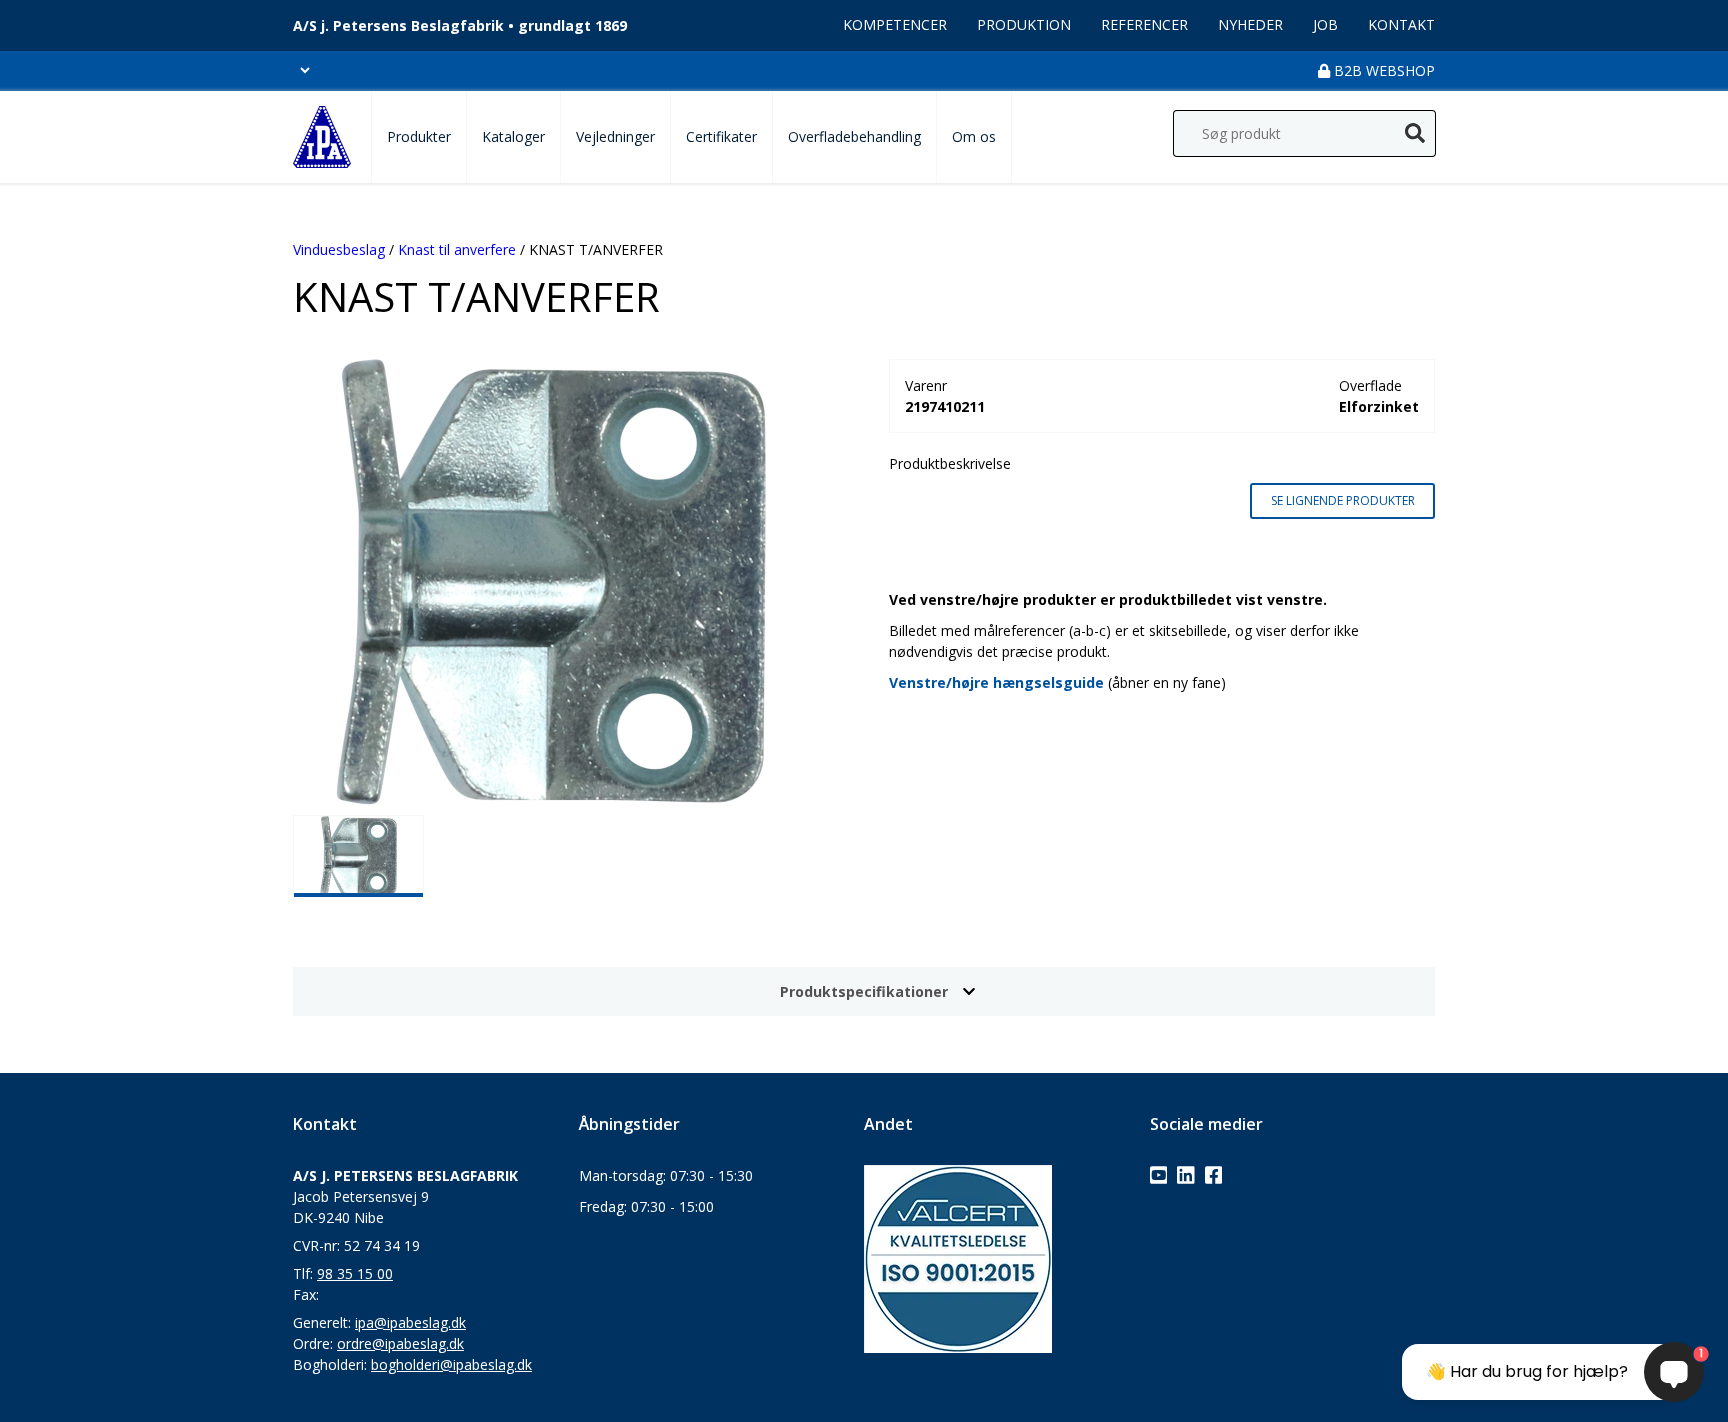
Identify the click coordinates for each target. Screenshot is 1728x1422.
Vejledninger (615, 136)
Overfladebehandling (854, 136)
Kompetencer (895, 24)
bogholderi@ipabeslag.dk (451, 1364)
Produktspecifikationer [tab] (864, 991)
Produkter (419, 136)
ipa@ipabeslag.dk (410, 1322)
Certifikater (721, 136)
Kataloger (513, 136)
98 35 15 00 (355, 1273)
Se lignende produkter (1343, 500)
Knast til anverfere (457, 249)
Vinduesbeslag (339, 249)
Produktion (1024, 24)
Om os (974, 136)
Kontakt (1401, 24)
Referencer (1144, 24)
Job (1325, 24)
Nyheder (1250, 24)
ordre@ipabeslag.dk (400, 1343)
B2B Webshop (1382, 70)
